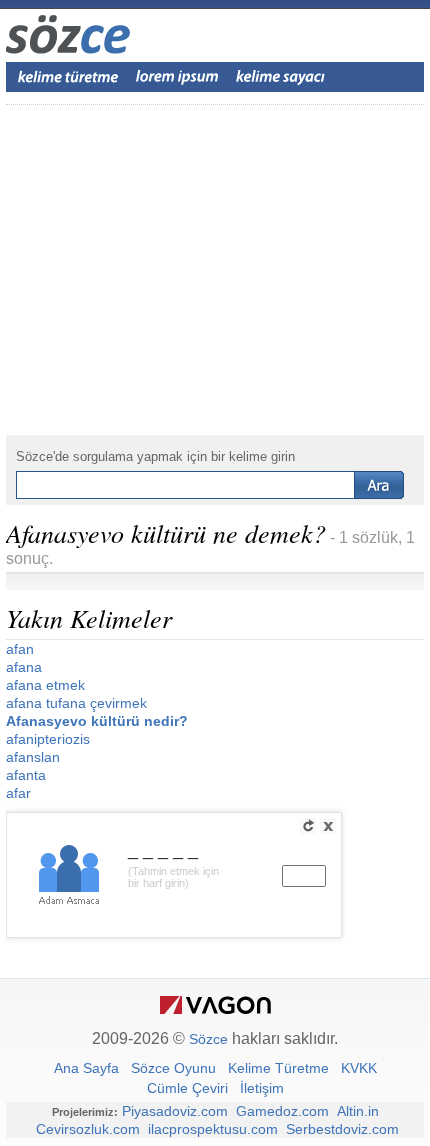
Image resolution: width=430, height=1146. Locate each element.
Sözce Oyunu (173, 1068)
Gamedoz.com (282, 1111)
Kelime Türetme (278, 1068)
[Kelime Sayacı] (281, 77)
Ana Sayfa (86, 1068)
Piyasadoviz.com (175, 1111)
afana (24, 667)
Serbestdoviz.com (342, 1129)
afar (18, 793)
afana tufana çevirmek (76, 703)
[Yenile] (308, 826)
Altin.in (358, 1111)
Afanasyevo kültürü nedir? (97, 721)
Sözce (208, 1039)
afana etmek (45, 685)
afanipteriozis (48, 739)
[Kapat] (328, 826)
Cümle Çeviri (187, 1088)
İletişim (262, 1088)
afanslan (33, 757)
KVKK (359, 1068)
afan (20, 649)
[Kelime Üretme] (68, 77)
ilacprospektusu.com (213, 1129)
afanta (26, 775)
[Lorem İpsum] (177, 77)
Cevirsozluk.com (88, 1129)
